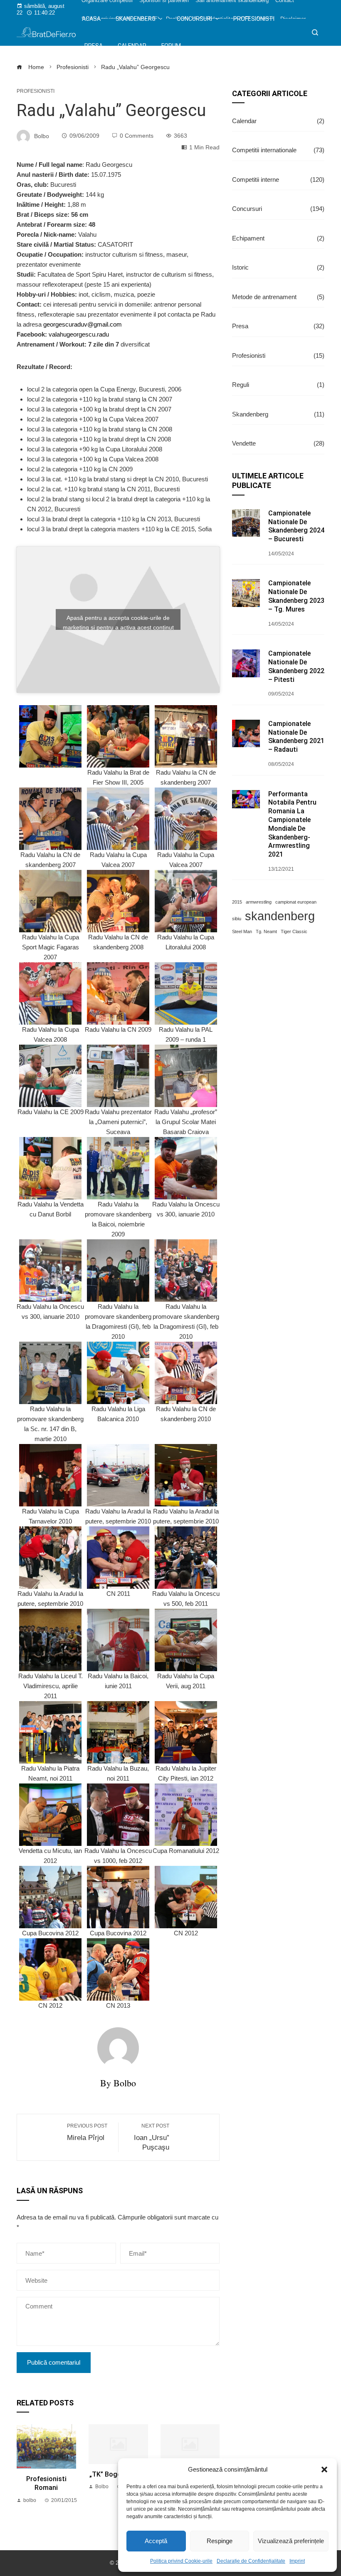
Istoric (278, 267)
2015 (237, 902)
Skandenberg (278, 414)
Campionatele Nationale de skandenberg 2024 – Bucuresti (296, 526)
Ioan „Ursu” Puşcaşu (152, 2137)
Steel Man (242, 931)
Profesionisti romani (46, 2483)
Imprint (297, 2561)
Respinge (220, 2541)
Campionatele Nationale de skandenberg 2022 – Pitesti (296, 666)
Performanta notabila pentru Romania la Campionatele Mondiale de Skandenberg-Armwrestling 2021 (292, 824)
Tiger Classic (294, 931)
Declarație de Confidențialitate (251, 2561)
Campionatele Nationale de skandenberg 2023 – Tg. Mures (296, 596)
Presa (278, 326)
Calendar (278, 121)
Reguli (278, 385)
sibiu (237, 919)
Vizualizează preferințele (291, 2541)
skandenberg (280, 916)
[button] (324, 2469)
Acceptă (156, 2541)
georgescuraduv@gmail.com (83, 324)
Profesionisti (36, 91)
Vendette (278, 443)
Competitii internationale (278, 150)
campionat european (296, 902)
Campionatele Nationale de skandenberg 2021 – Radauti (296, 737)
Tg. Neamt (266, 931)
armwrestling (259, 902)
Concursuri (278, 209)
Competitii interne (278, 180)
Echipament (278, 238)
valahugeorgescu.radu (79, 334)
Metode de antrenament (278, 297)
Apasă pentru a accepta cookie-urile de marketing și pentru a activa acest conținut (118, 622)
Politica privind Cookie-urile (181, 2561)
